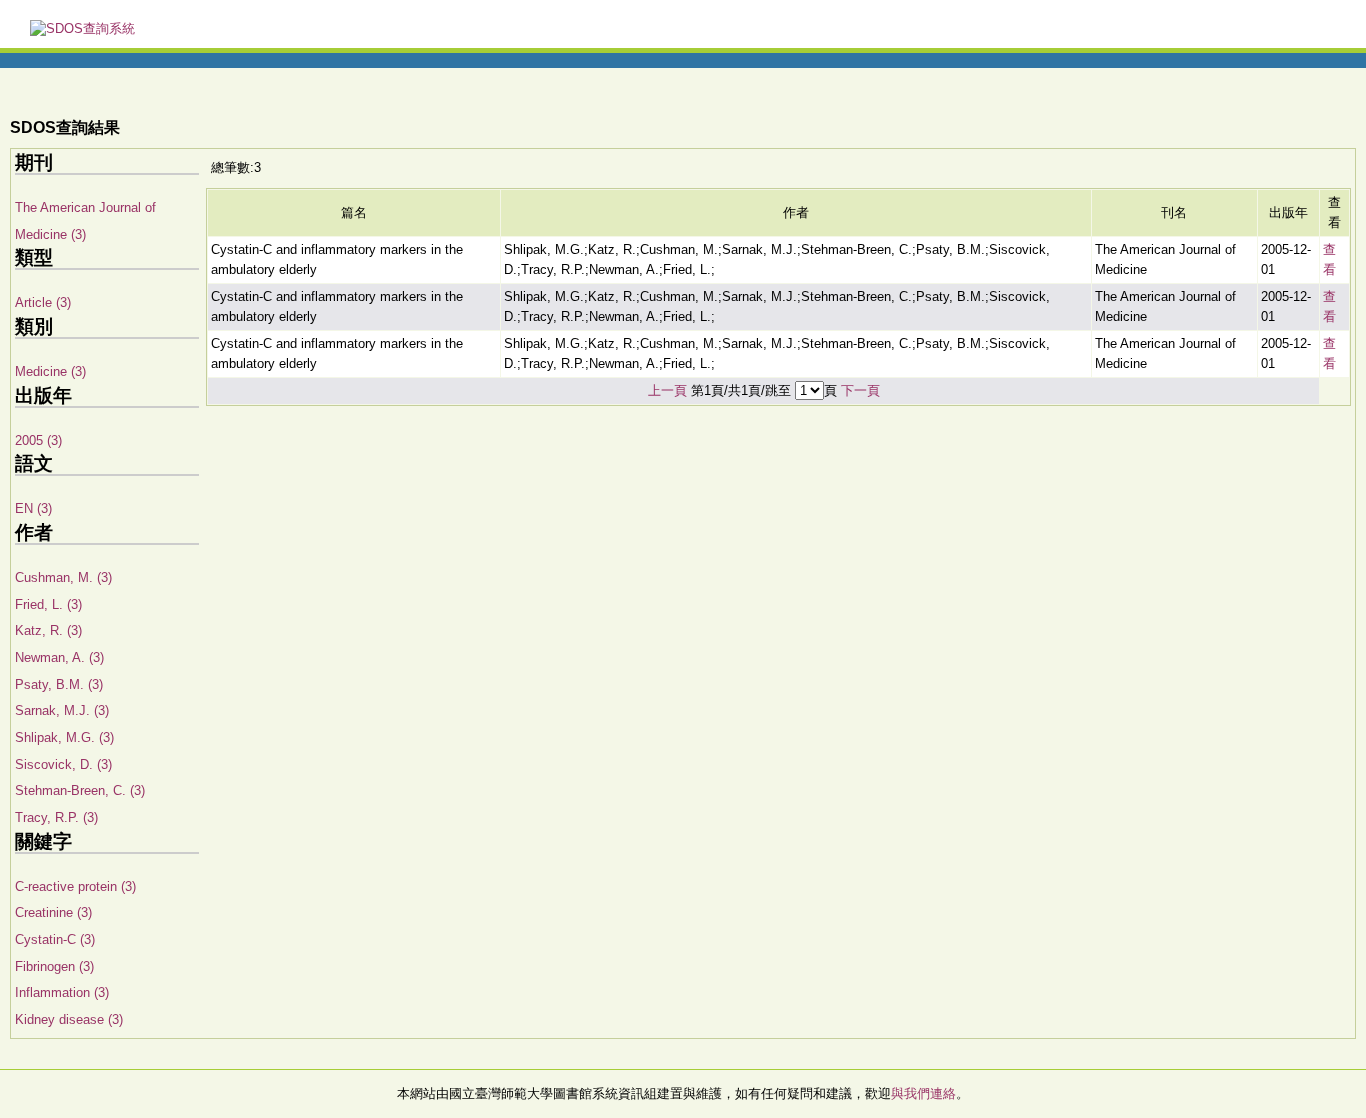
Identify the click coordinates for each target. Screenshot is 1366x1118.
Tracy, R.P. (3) (56, 817)
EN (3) (33, 508)
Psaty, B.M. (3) (59, 684)
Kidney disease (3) (69, 1019)
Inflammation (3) (62, 992)
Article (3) (43, 302)
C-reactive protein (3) (75, 886)
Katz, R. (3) (48, 630)
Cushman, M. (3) (63, 577)
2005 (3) (38, 440)
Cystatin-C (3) (55, 939)
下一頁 (860, 390)
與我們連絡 (923, 1093)
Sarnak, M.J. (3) (62, 710)
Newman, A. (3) (59, 657)
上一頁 (667, 390)
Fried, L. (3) (48, 604)
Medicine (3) (50, 371)
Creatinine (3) (53, 912)
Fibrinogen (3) (54, 966)
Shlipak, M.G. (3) (64, 737)
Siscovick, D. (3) (63, 764)
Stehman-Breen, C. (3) (80, 790)
